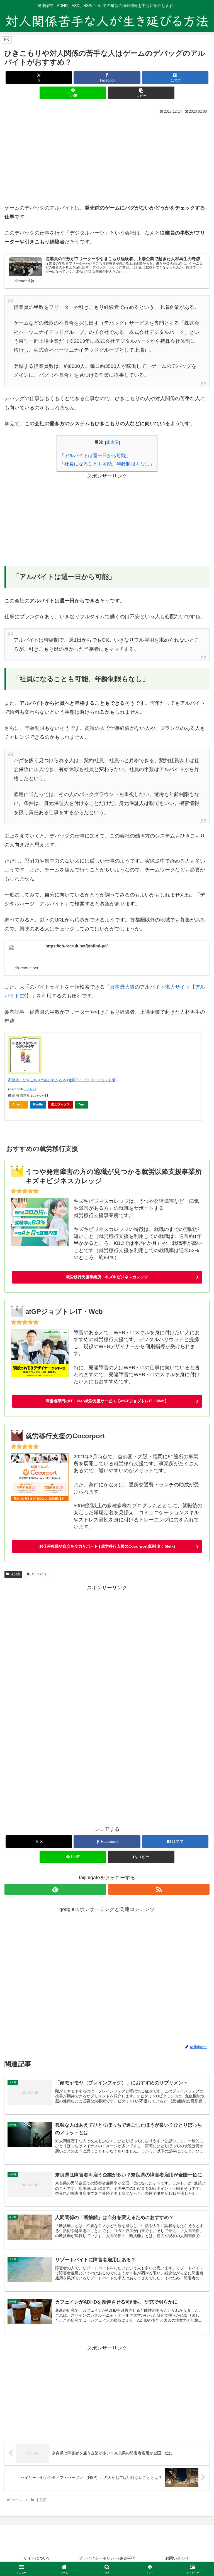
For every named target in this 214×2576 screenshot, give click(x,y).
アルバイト (39, 1574)
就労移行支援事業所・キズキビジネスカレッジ (107, 1277)
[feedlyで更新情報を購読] (55, 1889)
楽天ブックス (60, 1104)
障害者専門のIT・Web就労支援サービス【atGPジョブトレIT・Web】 (107, 1401)
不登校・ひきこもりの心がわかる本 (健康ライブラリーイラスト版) (62, 1080)
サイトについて (37, 2558)
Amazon (18, 1104)
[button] (141, 93)
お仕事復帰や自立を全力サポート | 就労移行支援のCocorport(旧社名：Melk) (107, 1546)
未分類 (16, 1574)
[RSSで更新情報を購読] (159, 1889)
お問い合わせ (177, 2558)
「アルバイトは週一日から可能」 (95, 456)
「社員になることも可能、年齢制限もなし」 (107, 464)
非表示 (112, 442)
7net (82, 1104)
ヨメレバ (30, 1089)
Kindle (38, 1104)
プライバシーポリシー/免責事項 (107, 2558)
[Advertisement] (107, 157)
